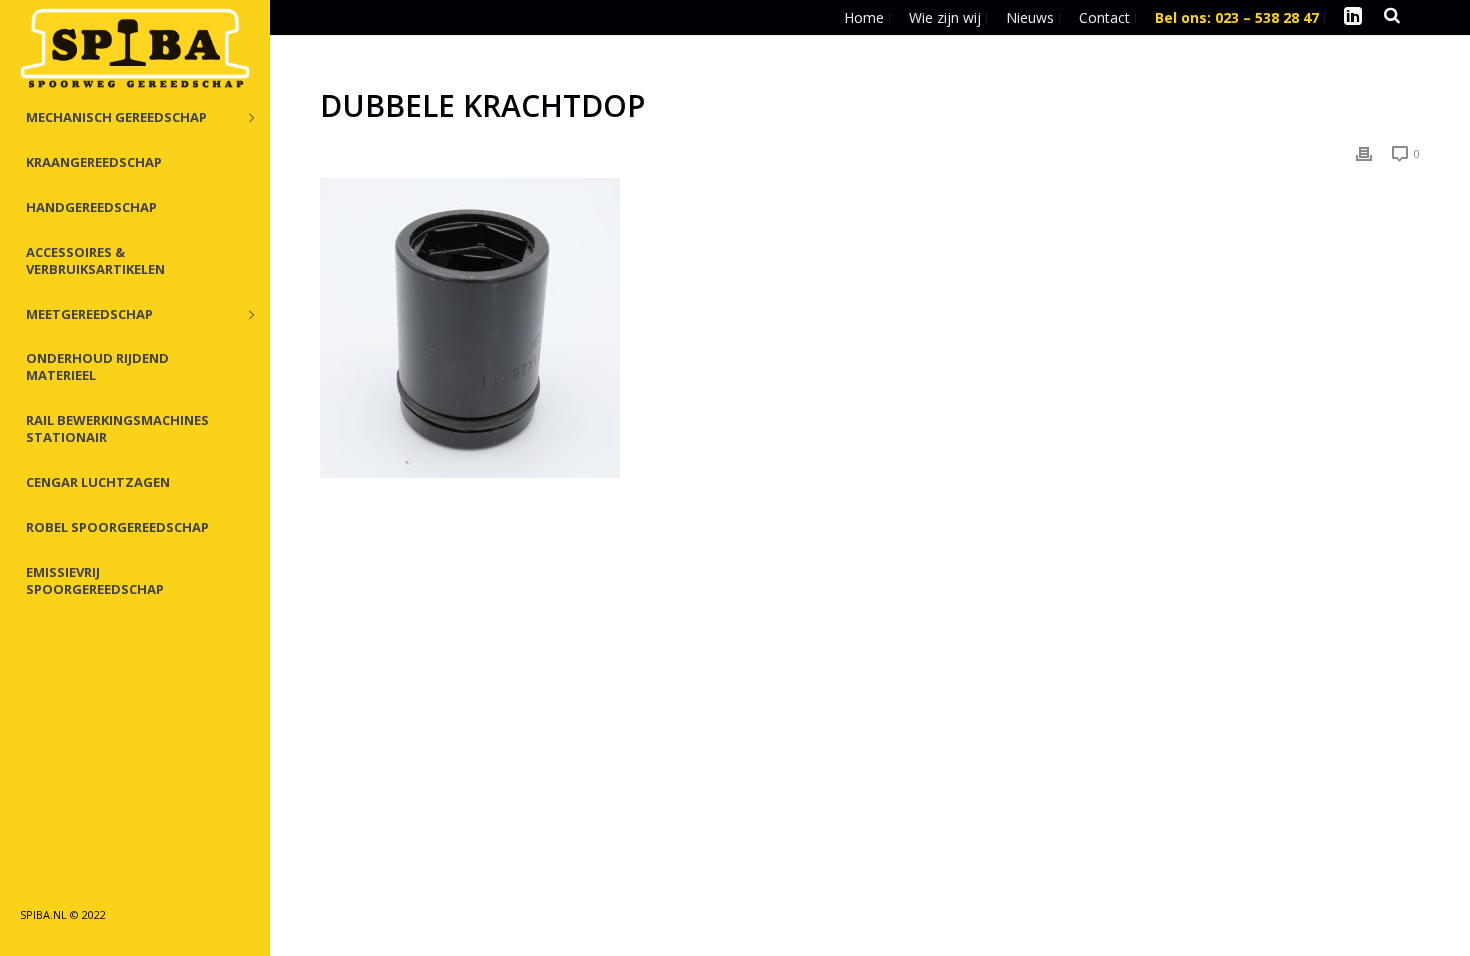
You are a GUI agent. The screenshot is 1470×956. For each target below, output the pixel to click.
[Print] (1364, 152)
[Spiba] (135, 50)
